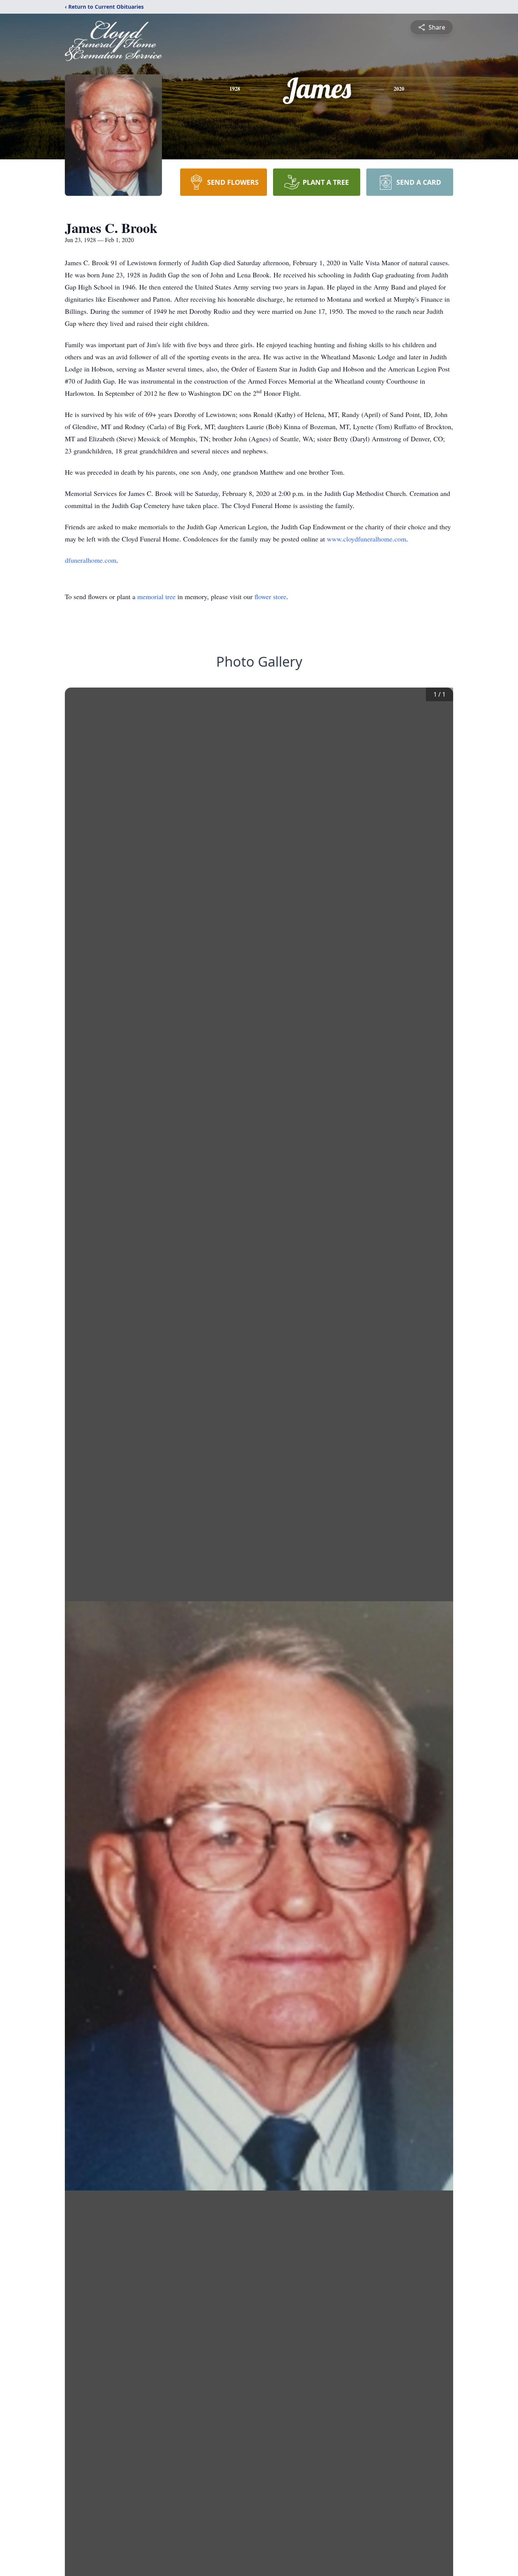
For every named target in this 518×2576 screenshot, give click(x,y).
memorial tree (156, 596)
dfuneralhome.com (91, 560)
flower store (270, 596)
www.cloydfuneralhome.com (367, 539)
